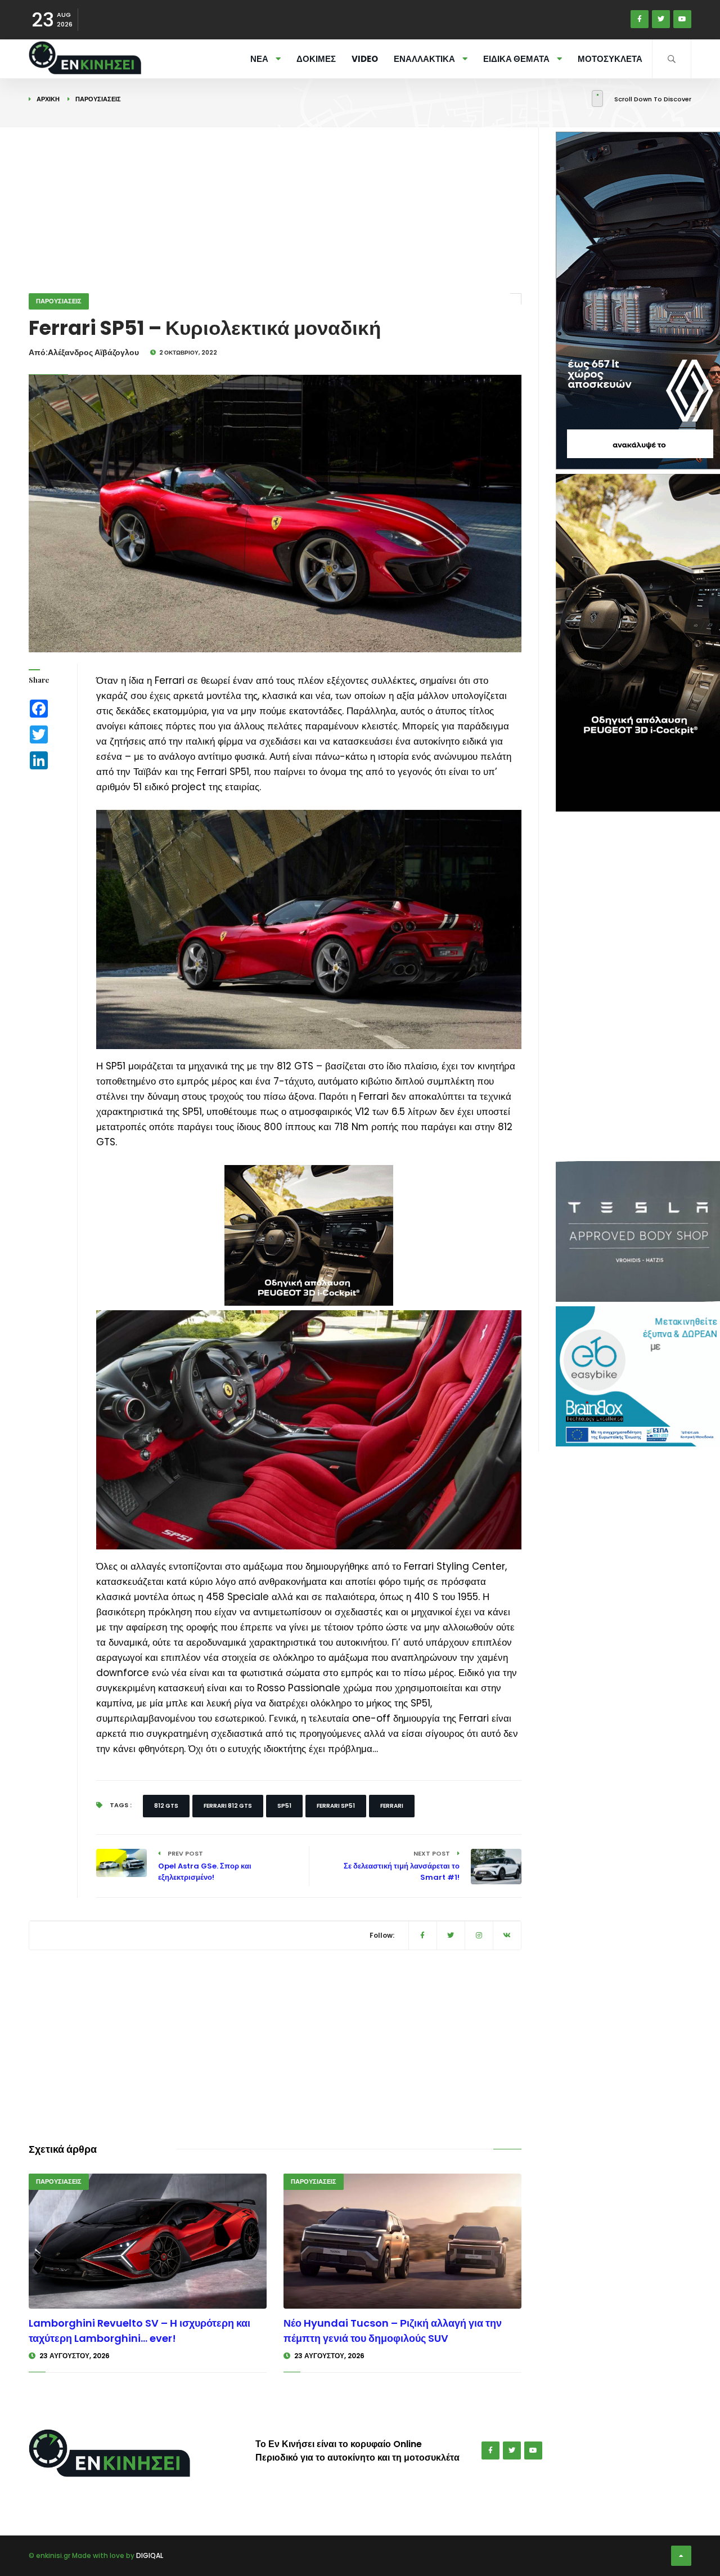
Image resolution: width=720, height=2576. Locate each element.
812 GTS (166, 1806)
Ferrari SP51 (336, 1806)
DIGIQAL (150, 2555)
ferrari (392, 1806)
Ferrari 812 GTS (228, 1806)
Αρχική (48, 99)
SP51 (284, 1806)
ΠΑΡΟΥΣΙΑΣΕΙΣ (98, 99)
